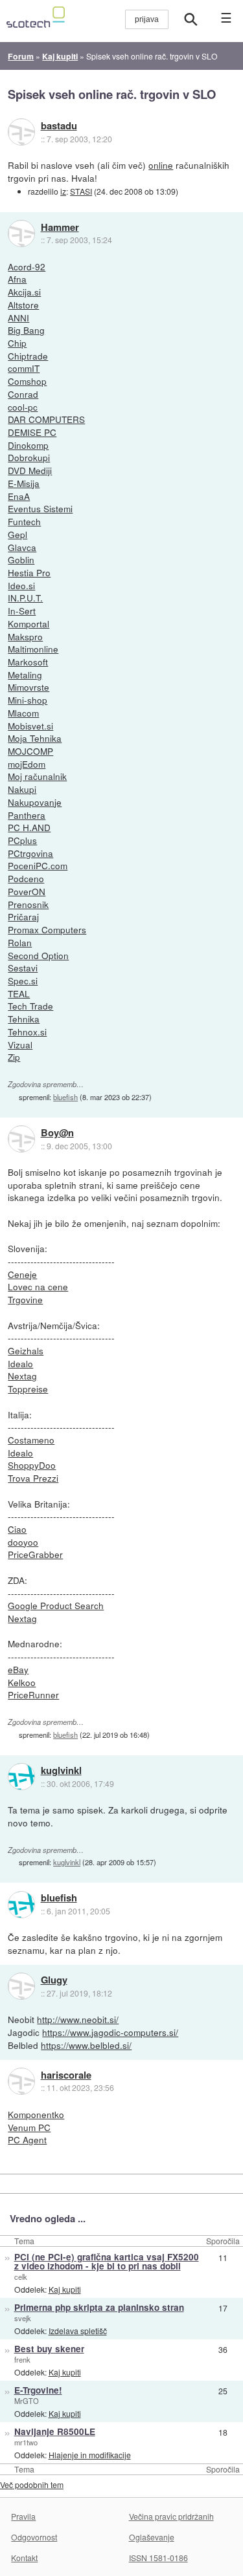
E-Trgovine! (38, 2390)
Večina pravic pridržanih (171, 2516)
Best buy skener (49, 2349)
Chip (17, 343)
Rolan (20, 942)
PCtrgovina (30, 853)
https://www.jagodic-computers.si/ (110, 2032)
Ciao (17, 1529)
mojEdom (27, 764)
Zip (14, 1057)
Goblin (21, 559)
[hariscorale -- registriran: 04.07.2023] (21, 2081)
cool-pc (23, 407)
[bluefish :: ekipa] (21, 1905)
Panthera (27, 815)
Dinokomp (28, 445)
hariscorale (66, 2075)
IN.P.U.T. (25, 598)
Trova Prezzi (33, 1478)
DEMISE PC (32, 432)
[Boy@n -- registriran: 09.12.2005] (21, 1139)
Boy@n (57, 1133)
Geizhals (26, 1350)
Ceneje (22, 1274)
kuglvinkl (61, 1771)
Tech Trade (30, 1006)
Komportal (29, 623)
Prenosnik (28, 904)
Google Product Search (56, 1605)
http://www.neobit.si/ (78, 2019)
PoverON (27, 891)
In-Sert (22, 611)
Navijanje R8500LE (55, 2431)
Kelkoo (22, 1682)
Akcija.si (24, 292)
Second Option (38, 955)
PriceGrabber (35, 1554)
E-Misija (24, 483)
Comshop (27, 381)
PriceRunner (33, 1694)
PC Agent (27, 2139)
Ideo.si (21, 585)
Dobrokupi (29, 457)
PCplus (22, 840)
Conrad (23, 394)
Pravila (23, 2516)
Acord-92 (27, 266)
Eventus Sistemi (40, 508)
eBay (18, 1669)
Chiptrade (28, 356)
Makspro (25, 636)
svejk (23, 2318)
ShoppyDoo (32, 1465)
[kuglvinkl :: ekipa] (21, 1777)
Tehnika (24, 1019)
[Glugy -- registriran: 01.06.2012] (21, 1986)
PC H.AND (29, 827)
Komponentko (36, 2114)
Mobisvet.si (30, 726)
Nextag (22, 1376)
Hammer (60, 228)
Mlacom (23, 713)
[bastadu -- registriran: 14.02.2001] (21, 132)
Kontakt (24, 2558)
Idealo (20, 1363)
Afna (17, 279)
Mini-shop (28, 700)
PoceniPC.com (38, 865)
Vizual (20, 1044)
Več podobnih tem (32, 2484)
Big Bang (26, 330)
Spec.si (23, 980)
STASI (81, 191)
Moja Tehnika (35, 738)
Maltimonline (33, 649)
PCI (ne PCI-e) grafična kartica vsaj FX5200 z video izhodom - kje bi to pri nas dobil (107, 2262)
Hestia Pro (29, 572)
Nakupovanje (35, 802)
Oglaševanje (152, 2537)
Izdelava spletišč (78, 2331)
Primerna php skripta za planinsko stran (99, 2307)
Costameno (31, 1440)
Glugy (54, 1980)
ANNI (18, 318)
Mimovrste (29, 687)
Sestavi (23, 968)
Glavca (22, 547)
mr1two (26, 2442)
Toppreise (28, 1389)
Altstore (23, 305)
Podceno (26, 878)
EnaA (19, 496)
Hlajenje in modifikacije (90, 2455)
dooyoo (23, 1542)
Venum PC (29, 2127)
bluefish (65, 1097)
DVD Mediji (30, 470)
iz (63, 191)
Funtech (24, 521)
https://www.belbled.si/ (86, 2045)
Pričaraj (23, 916)
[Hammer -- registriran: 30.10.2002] (21, 233)
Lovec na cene (38, 1286)
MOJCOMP (30, 751)
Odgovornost (34, 2537)
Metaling (25, 675)
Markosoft (28, 662)
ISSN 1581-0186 (158, 2558)
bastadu (59, 126)
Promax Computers (47, 929)
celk (21, 2277)
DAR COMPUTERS (46, 419)
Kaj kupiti (65, 2289)
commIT (24, 368)
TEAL (19, 993)
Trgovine (25, 1299)
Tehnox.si (27, 1032)
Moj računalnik (37, 776)
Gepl (17, 534)
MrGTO (27, 2401)
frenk (22, 2359)
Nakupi (22, 789)
